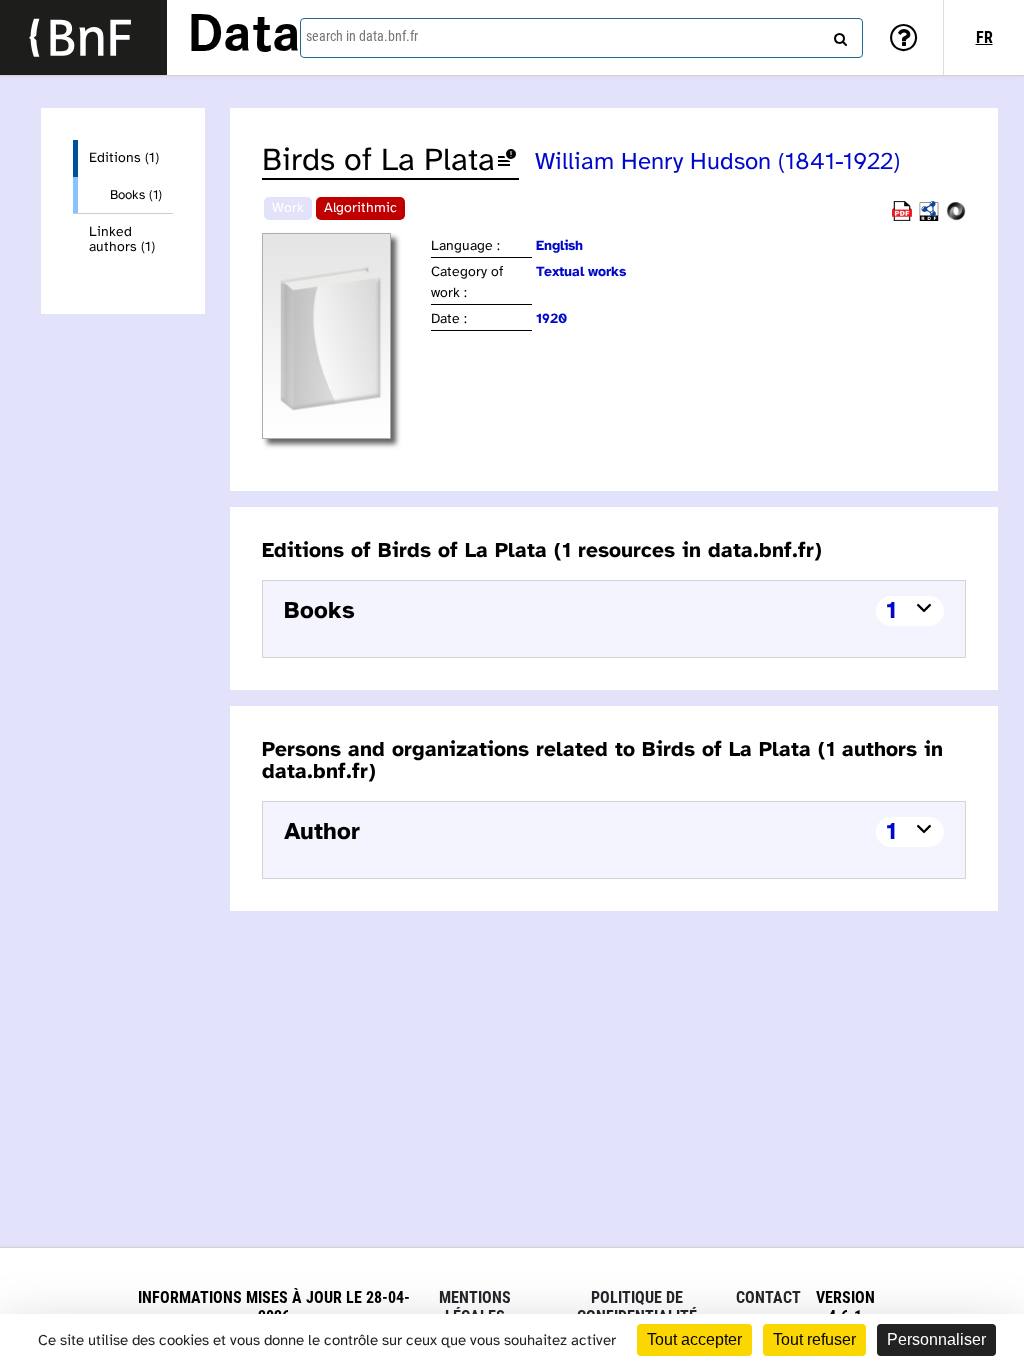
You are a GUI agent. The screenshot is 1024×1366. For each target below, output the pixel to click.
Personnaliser (936, 1339)
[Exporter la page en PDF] (902, 217)
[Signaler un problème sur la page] (507, 161)
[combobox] (581, 38)
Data (244, 37)
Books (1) (136, 195)
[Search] (838, 35)
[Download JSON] (956, 217)
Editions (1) (124, 158)
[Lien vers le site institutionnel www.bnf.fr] (83, 37)
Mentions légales (475, 1307)
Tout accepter (694, 1339)
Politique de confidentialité (637, 1307)
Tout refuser (814, 1339)
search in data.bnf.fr (362, 36)
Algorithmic (360, 208)
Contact (768, 1297)
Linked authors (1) (122, 240)
